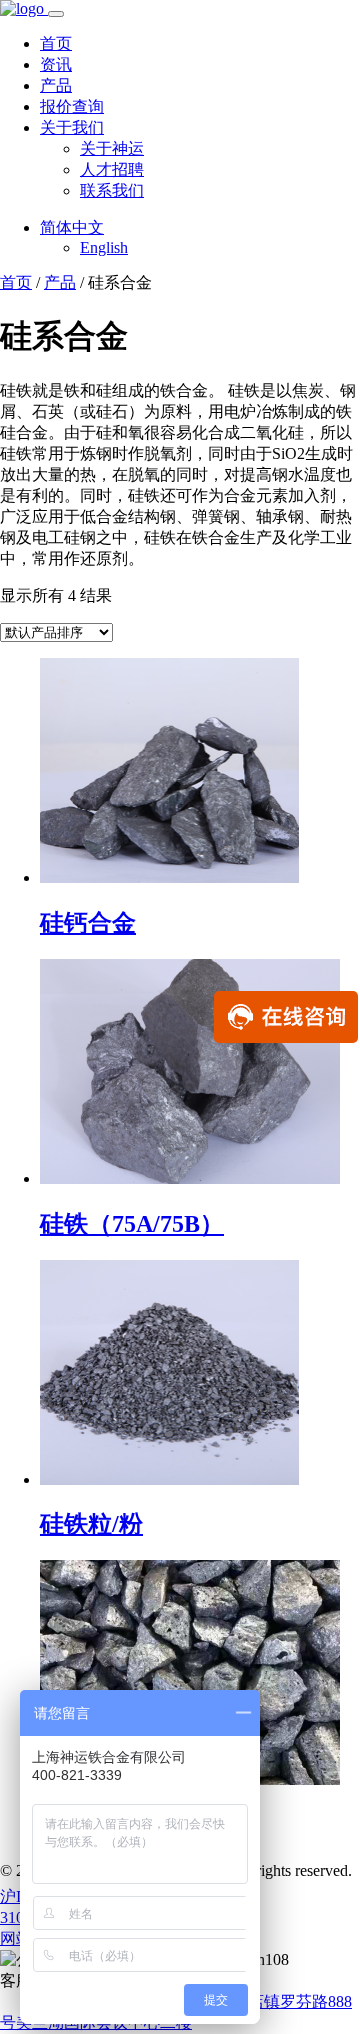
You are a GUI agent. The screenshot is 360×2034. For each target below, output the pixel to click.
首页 (56, 43)
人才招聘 (112, 169)
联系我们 (112, 190)
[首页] (24, 8)
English (104, 247)
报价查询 (72, 106)
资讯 (56, 64)
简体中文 (72, 227)
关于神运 (112, 148)
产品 (56, 85)
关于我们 (72, 127)
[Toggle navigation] (56, 14)
